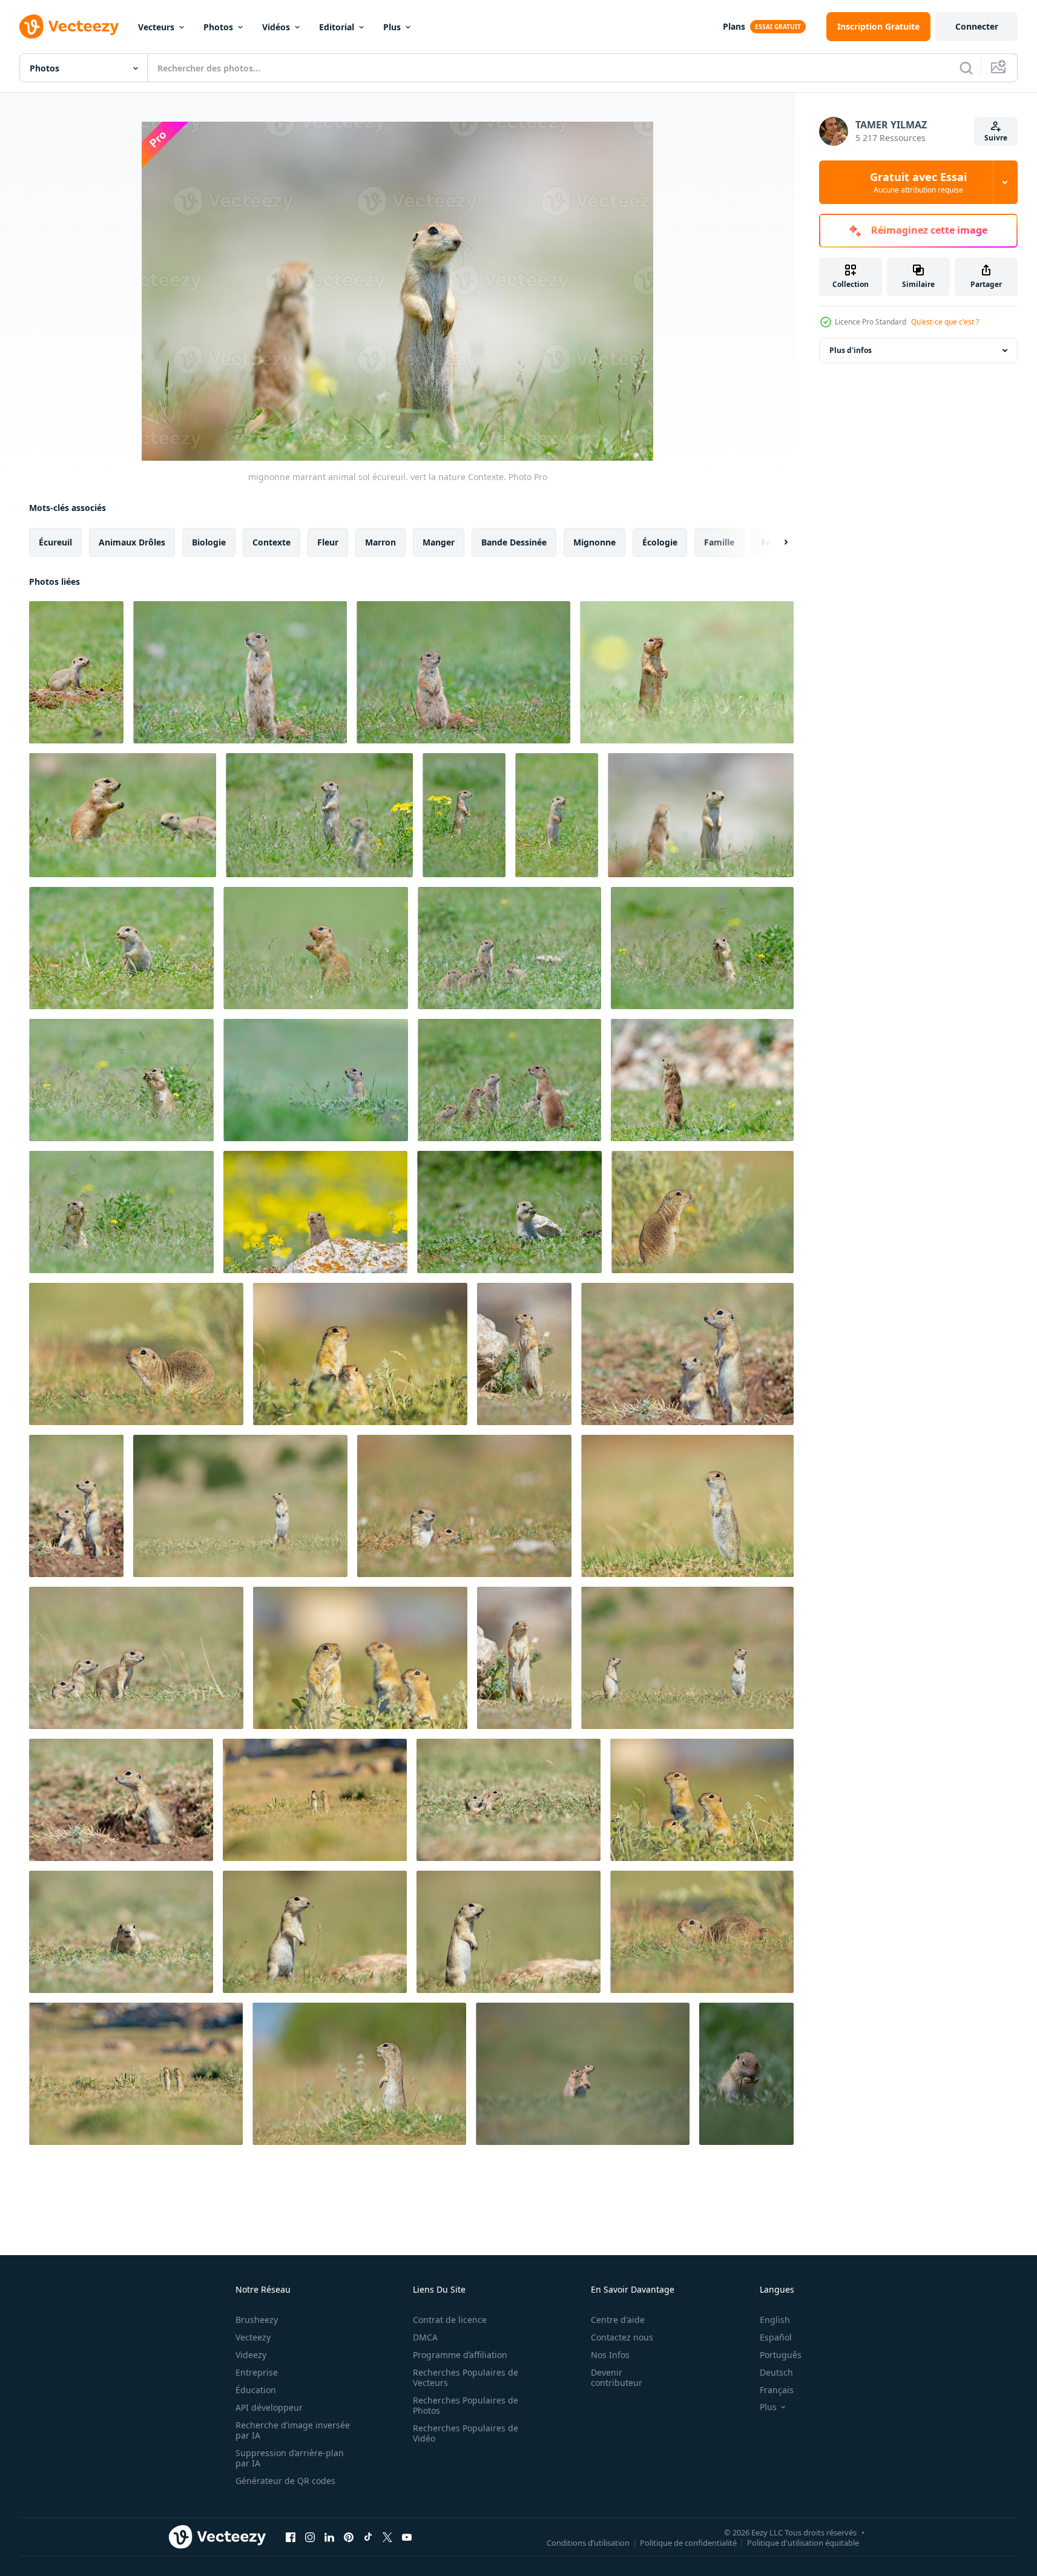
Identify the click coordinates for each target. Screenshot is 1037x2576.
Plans (734, 26)
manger (439, 542)
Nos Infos (610, 2355)
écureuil (55, 542)
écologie (660, 542)
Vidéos (276, 27)
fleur (328, 542)
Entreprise (257, 2372)
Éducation (256, 2390)
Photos (218, 27)
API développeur (269, 2407)
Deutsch (776, 2372)
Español (776, 2337)
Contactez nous (622, 2337)
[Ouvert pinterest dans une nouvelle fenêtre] (349, 2537)
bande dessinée (514, 542)
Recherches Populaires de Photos (466, 2405)
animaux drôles (132, 542)
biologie (209, 542)
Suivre (996, 138)
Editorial (337, 27)
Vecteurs (156, 27)
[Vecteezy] (69, 27)
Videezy (251, 2355)
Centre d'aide (618, 2320)
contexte (272, 542)
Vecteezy (253, 2337)
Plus (392, 27)
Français (777, 2390)
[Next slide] (775, 542)
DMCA (425, 2337)
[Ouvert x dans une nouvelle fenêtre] (387, 2537)
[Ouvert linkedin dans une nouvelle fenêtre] (329, 2537)
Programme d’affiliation (460, 2355)
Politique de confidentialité (688, 2542)
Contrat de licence (450, 2320)
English (775, 2320)
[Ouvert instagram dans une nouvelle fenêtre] (310, 2537)
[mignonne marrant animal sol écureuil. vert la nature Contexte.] (123, 815)
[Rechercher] (966, 68)
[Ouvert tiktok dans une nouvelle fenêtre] (368, 2537)
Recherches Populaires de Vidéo (466, 2433)
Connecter (977, 26)
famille (719, 542)
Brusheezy (257, 2320)
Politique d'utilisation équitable (803, 2542)
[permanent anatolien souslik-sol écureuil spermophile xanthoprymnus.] (240, 1506)
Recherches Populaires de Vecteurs (466, 2377)
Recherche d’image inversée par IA (293, 2430)
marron (380, 542)
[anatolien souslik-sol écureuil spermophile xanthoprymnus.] (703, 1212)
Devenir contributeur (617, 2377)
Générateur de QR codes (285, 2481)
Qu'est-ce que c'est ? (945, 322)
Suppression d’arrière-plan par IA (290, 2458)
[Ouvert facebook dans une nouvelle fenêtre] (291, 2537)
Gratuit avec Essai (918, 182)
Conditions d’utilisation (588, 2542)
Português (781, 2355)
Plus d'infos (851, 350)
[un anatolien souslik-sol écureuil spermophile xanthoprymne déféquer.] (136, 1354)
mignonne (594, 542)
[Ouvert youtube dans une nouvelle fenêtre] (407, 2537)
